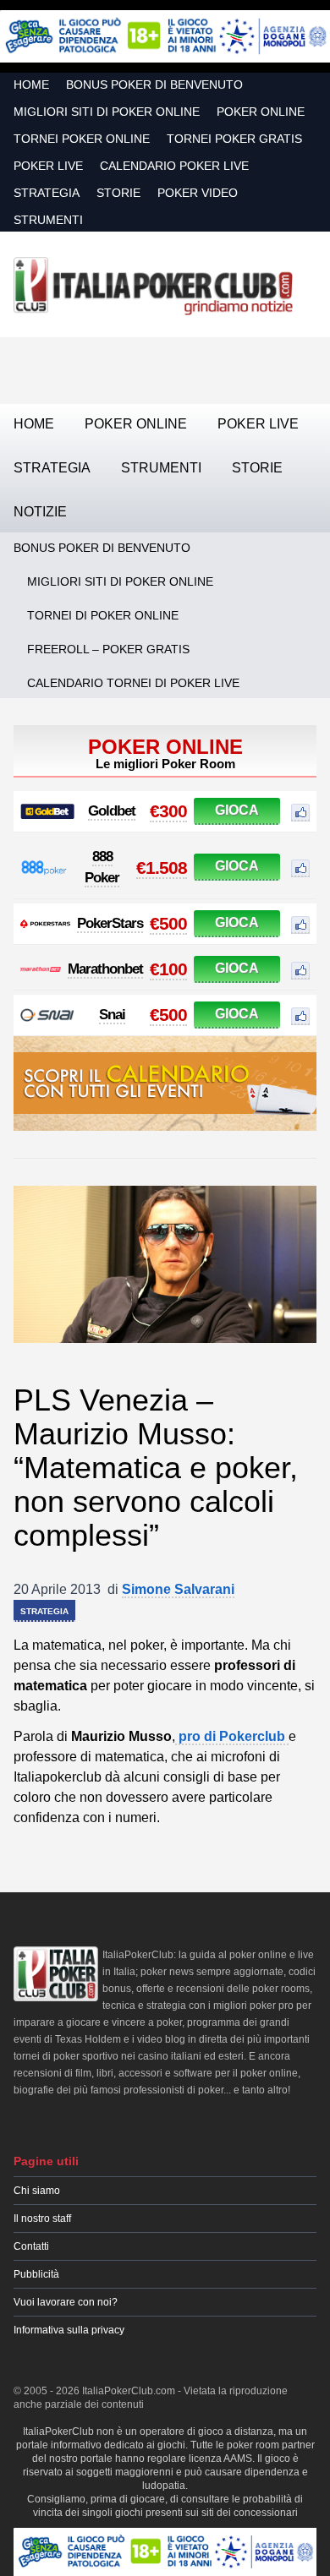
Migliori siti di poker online (107, 112)
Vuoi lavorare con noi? (66, 2302)
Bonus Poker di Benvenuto (154, 85)
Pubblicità (36, 2274)
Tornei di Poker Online (103, 615)
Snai (112, 1015)
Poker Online (261, 112)
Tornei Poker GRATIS (234, 139)
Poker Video (198, 193)
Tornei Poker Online (82, 139)
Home (31, 85)
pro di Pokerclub (232, 1736)
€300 (168, 811)
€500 (168, 923)
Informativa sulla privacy (69, 2330)
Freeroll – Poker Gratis (108, 649)
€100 (168, 969)
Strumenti (48, 220)
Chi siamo (37, 2191)
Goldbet (112, 811)
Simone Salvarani (178, 1589)
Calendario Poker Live (174, 166)
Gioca (237, 810)
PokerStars (110, 923)
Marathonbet (105, 969)
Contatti (31, 2246)
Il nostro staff (42, 2219)
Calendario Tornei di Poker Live (133, 683)
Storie (118, 193)
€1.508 (162, 868)
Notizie (40, 512)
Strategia (47, 193)
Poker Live (48, 166)
